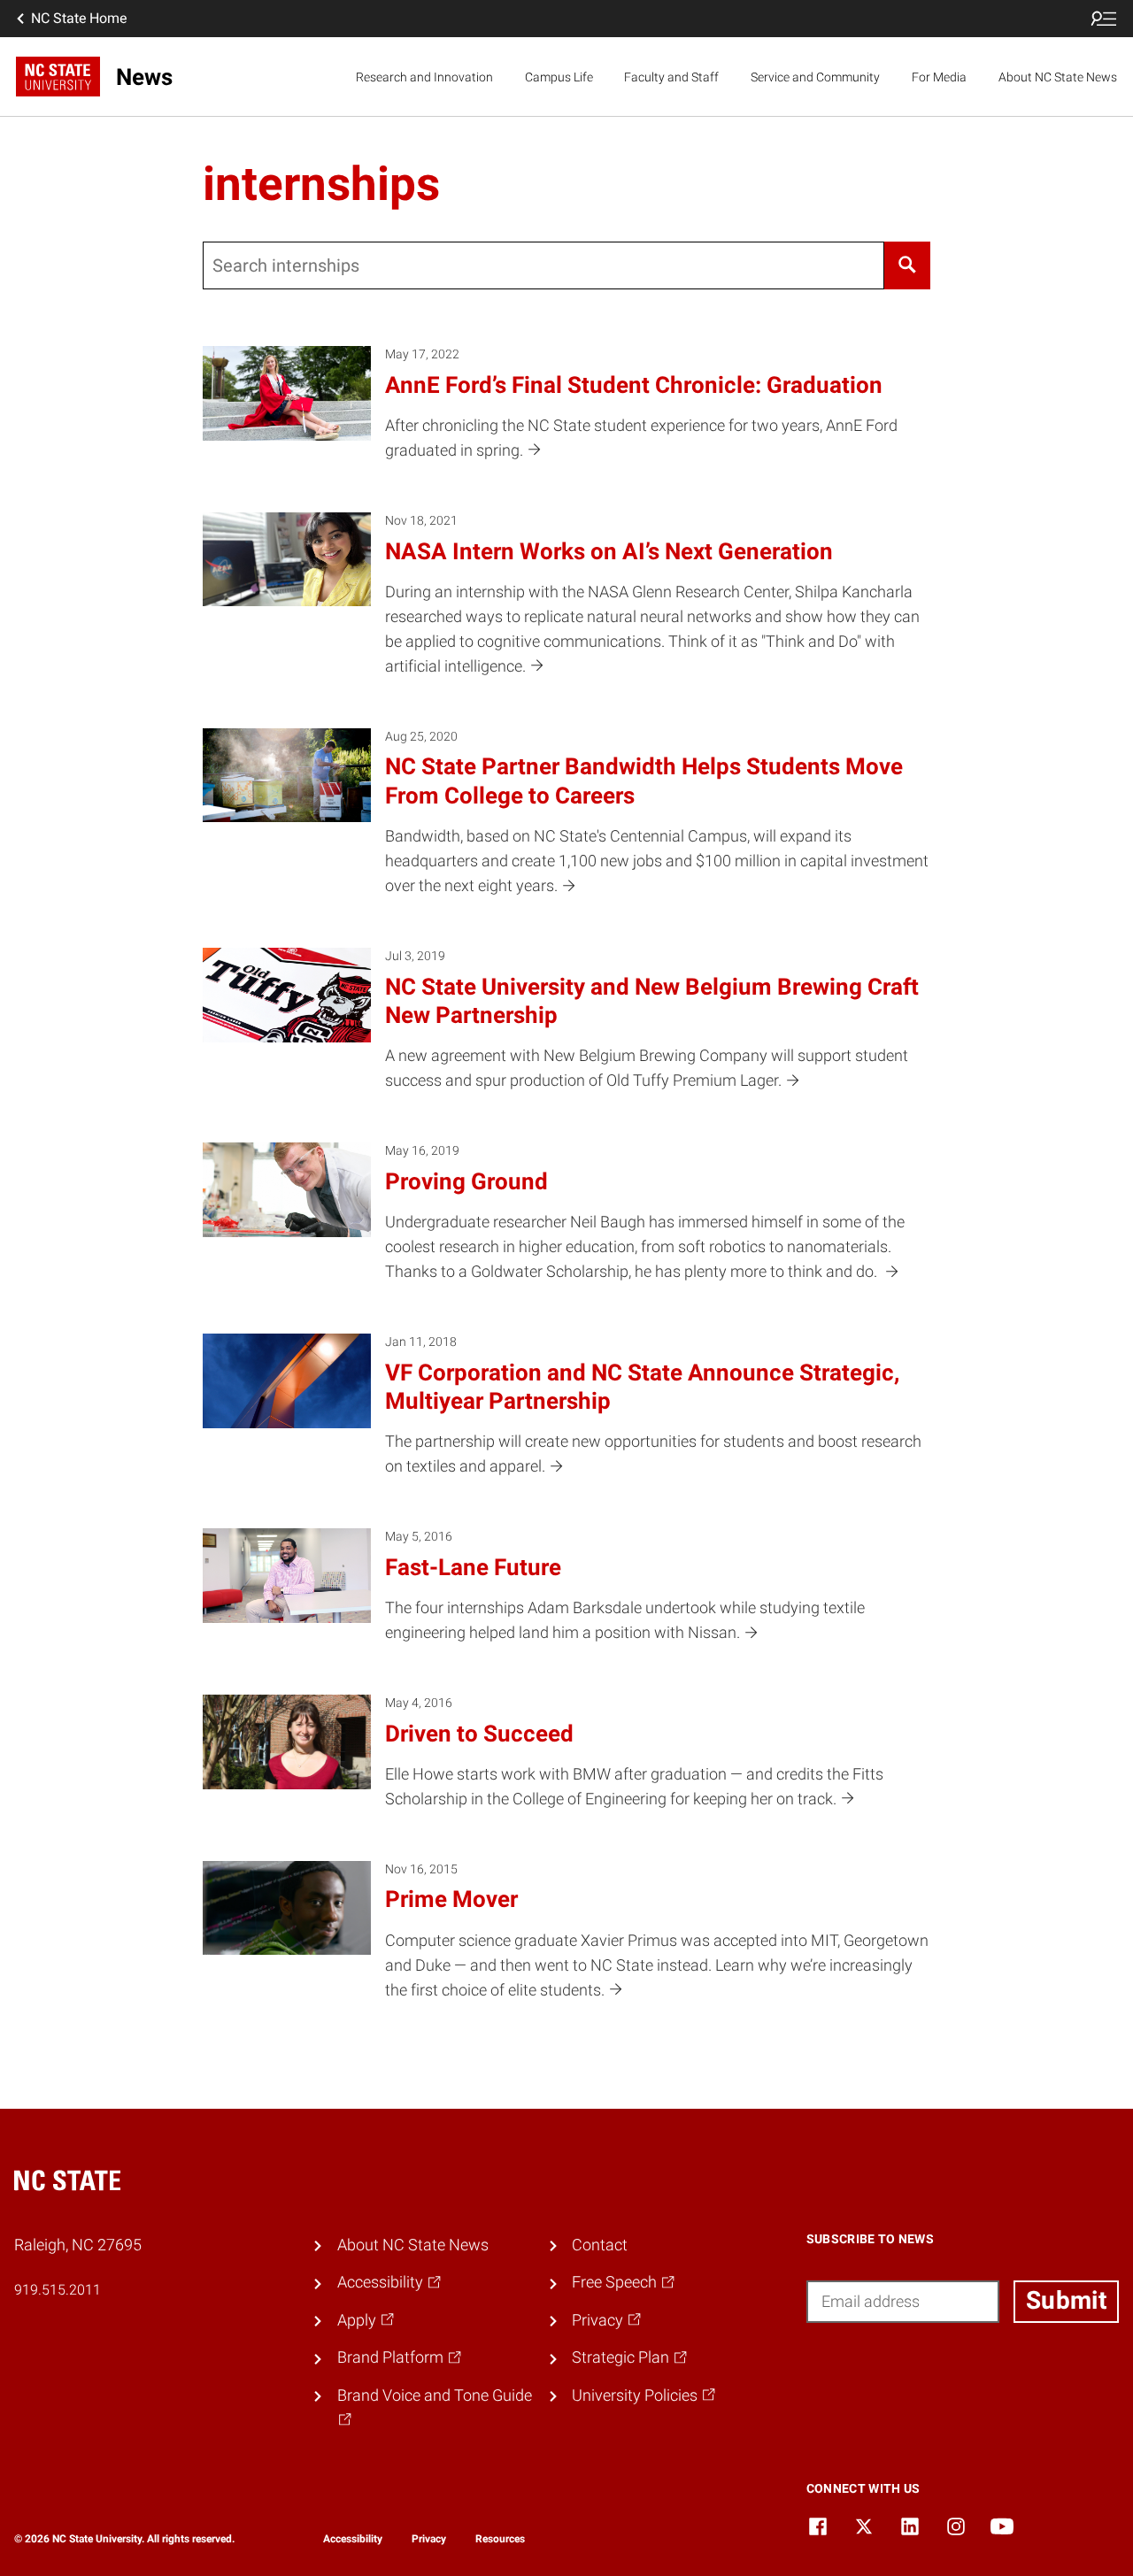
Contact (600, 2245)
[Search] (907, 265)
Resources (500, 2539)
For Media (939, 77)
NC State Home (79, 18)
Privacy (429, 2539)
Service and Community (815, 77)
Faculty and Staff (671, 77)
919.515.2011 (58, 2290)
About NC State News (1058, 77)
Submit (1066, 2300)
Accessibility (353, 2539)
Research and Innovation (424, 77)
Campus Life (559, 77)
